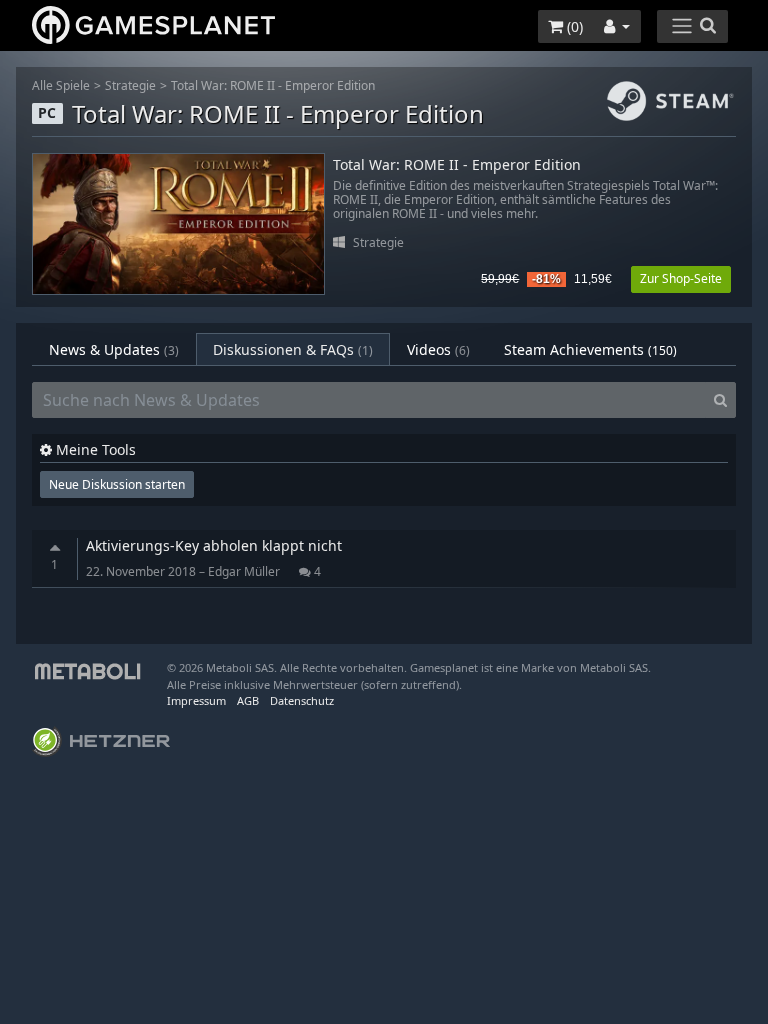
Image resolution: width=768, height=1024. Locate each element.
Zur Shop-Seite (681, 278)
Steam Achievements (590, 349)
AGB (248, 700)
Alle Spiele (61, 85)
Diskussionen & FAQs (293, 349)
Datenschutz (302, 700)
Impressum (196, 700)
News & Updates (114, 349)
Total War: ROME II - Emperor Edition (273, 85)
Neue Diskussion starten (117, 484)
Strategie (130, 85)
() (573, 26)
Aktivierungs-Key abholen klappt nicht (214, 545)
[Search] (720, 400)
